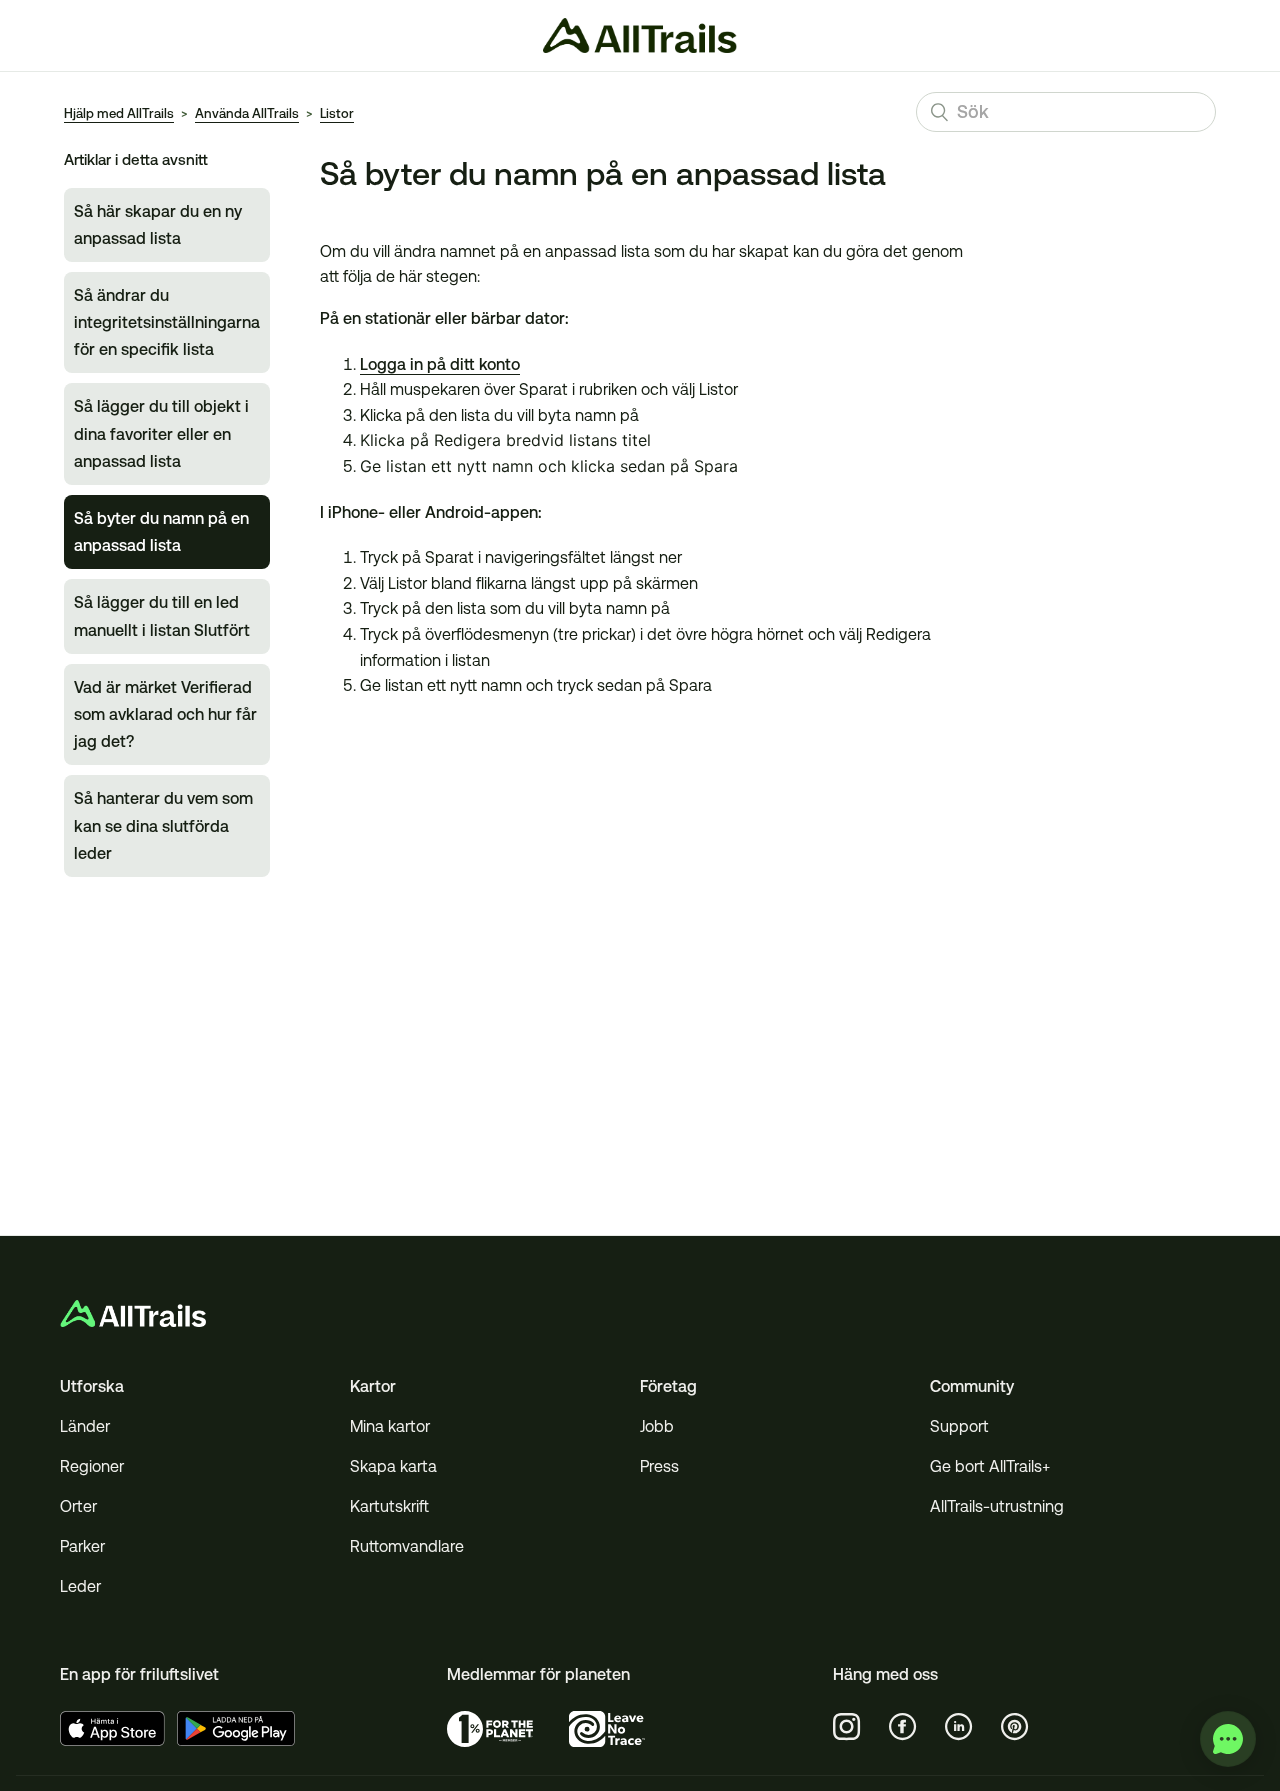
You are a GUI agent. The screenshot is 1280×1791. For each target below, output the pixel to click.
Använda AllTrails (247, 113)
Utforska (92, 1386)
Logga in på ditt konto (440, 364)
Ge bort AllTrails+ (990, 1466)
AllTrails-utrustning (997, 1506)
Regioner (92, 1466)
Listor (337, 113)
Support (959, 1426)
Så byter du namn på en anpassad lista (161, 532)
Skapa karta (393, 1466)
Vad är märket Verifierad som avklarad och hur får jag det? (165, 714)
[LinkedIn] (959, 1727)
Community (972, 1386)
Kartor (373, 1386)
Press (659, 1466)
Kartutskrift (389, 1506)
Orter (78, 1506)
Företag (668, 1386)
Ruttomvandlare (407, 1546)
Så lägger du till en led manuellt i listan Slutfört (162, 616)
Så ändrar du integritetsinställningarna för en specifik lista (167, 322)
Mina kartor (390, 1426)
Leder (80, 1586)
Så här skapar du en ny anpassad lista (158, 225)
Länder (85, 1426)
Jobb (657, 1426)
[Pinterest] (1015, 1727)
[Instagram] (847, 1727)
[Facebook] (903, 1727)
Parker (82, 1546)
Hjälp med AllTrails (119, 113)
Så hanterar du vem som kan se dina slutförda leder (163, 825)
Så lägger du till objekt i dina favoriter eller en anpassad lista (161, 433)
